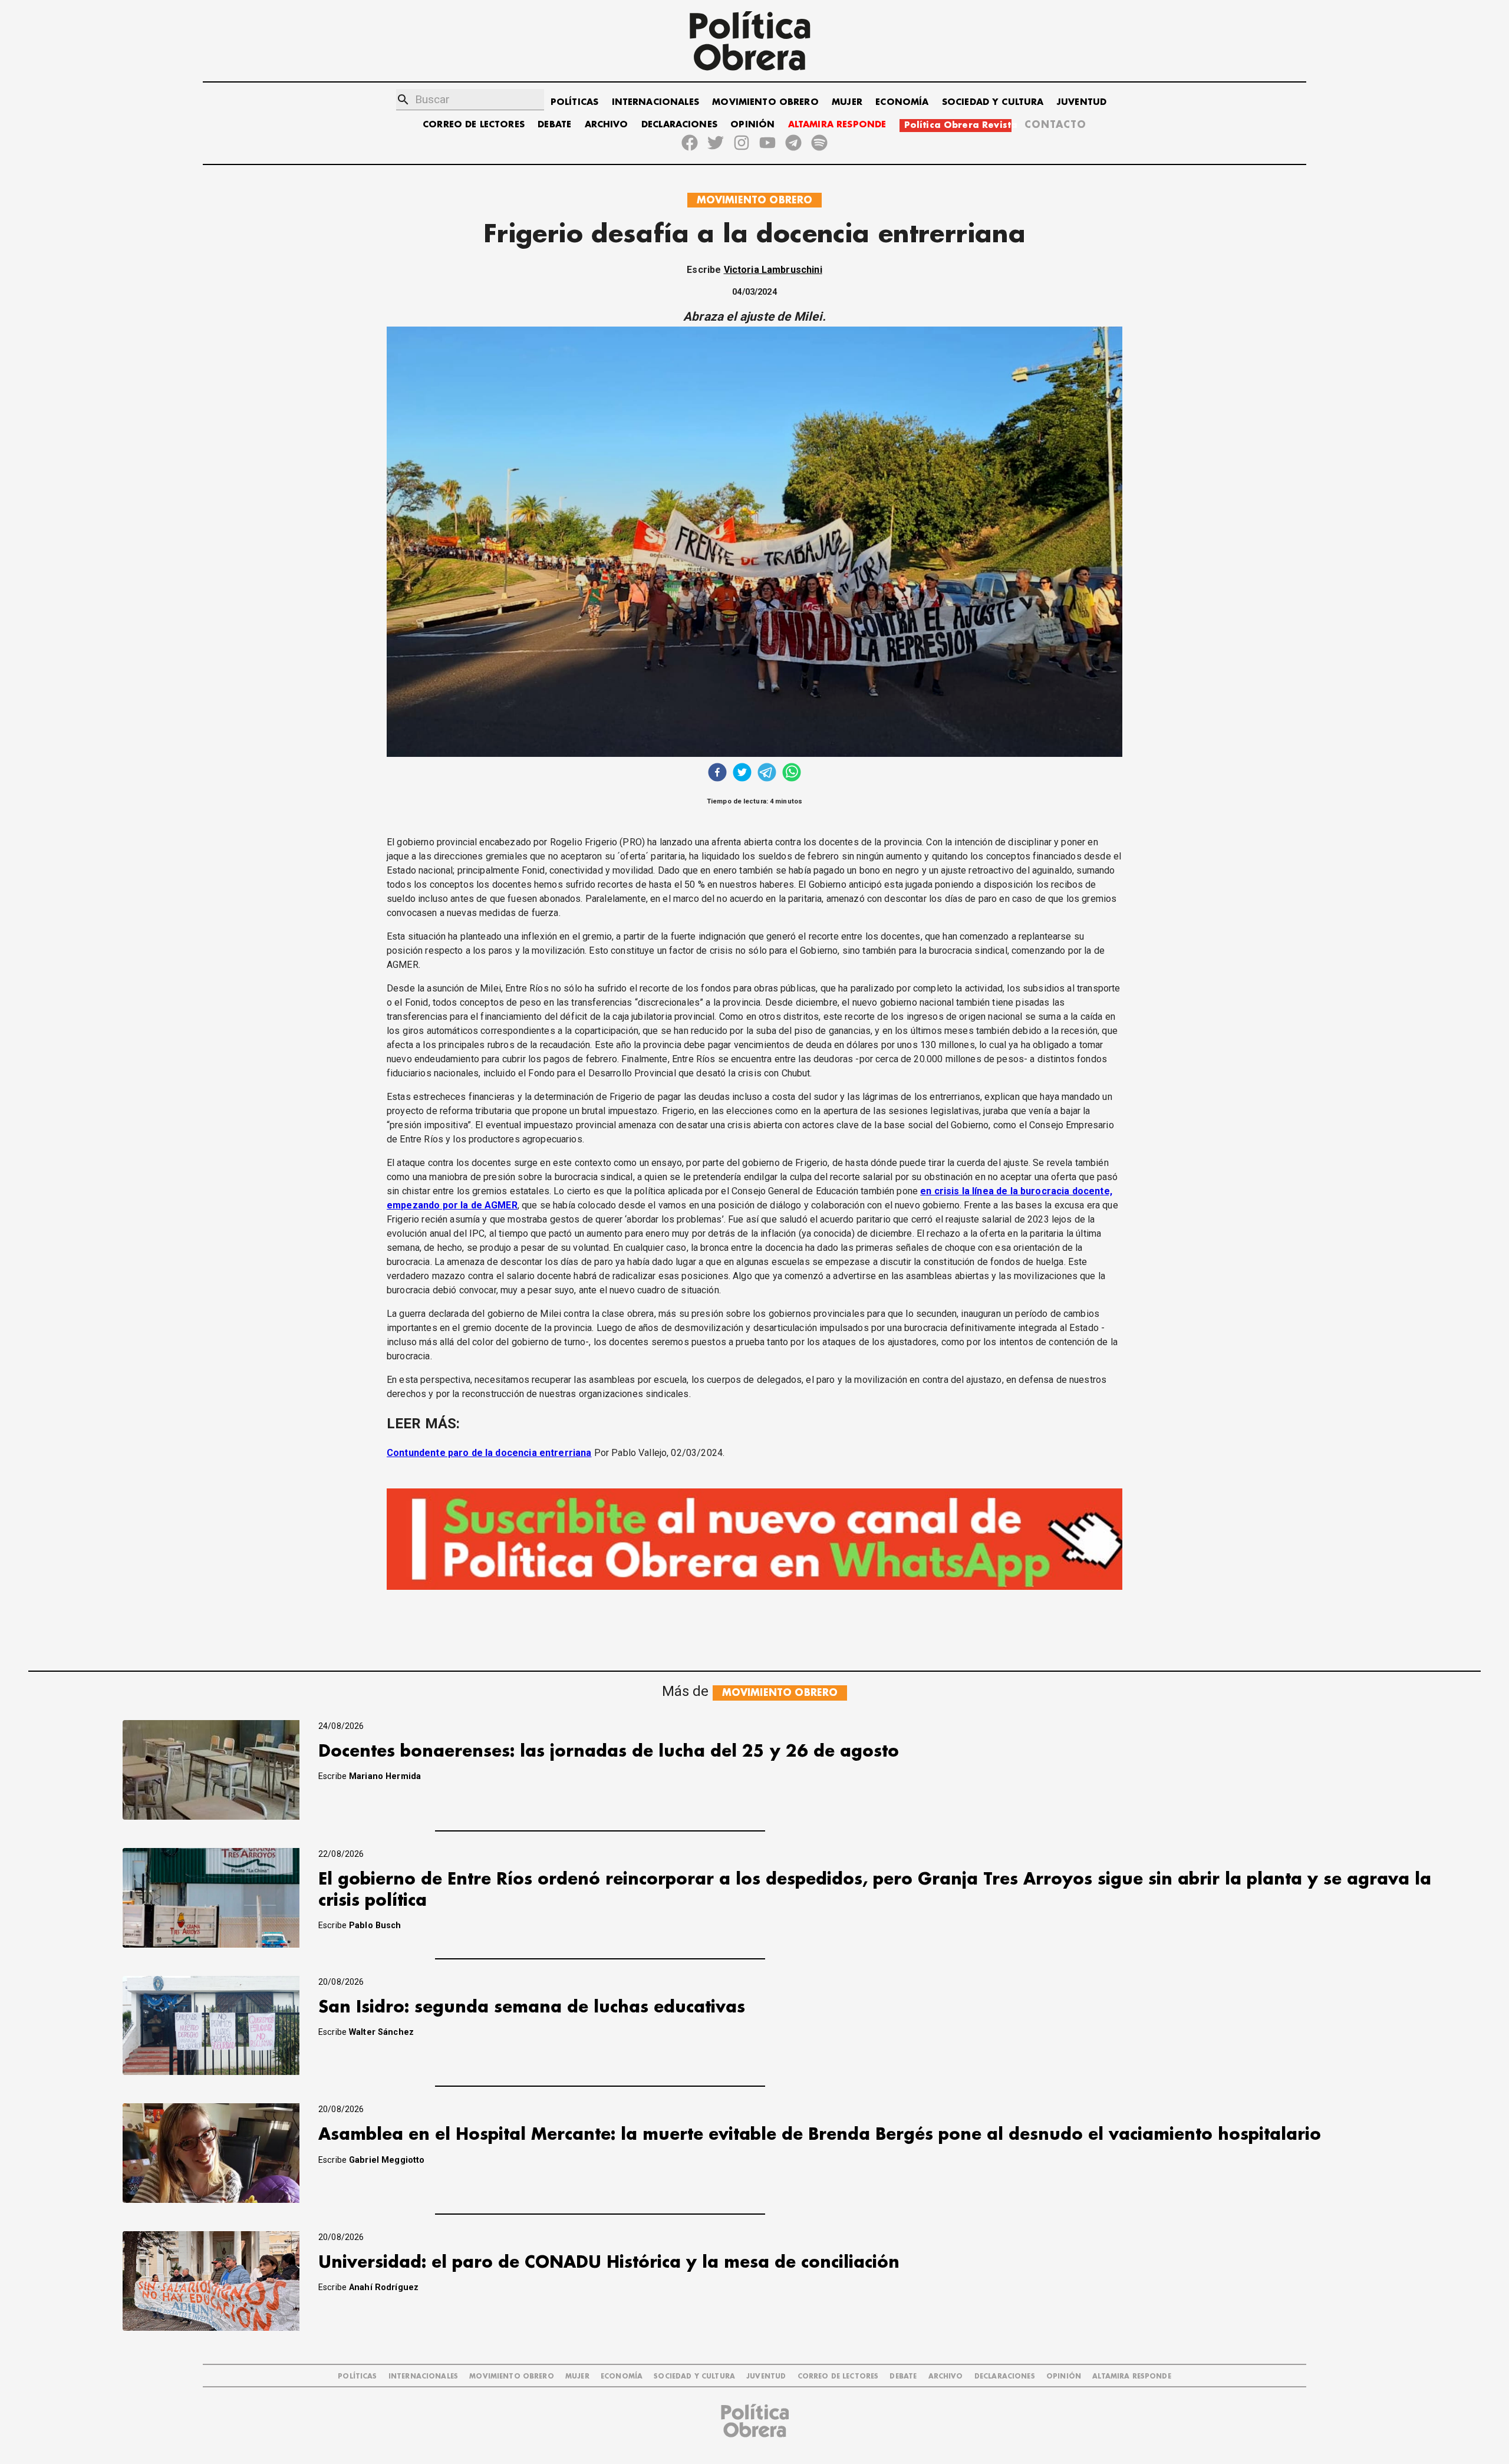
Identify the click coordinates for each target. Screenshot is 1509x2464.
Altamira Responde (1132, 2376)
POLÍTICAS (574, 102)
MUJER (847, 102)
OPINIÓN (752, 125)
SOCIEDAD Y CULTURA (993, 102)
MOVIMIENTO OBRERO (765, 102)
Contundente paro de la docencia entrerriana (489, 1453)
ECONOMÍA (902, 102)
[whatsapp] (792, 774)
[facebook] (717, 774)
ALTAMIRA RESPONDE (837, 125)
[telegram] (767, 774)
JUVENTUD (1082, 102)
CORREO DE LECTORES (474, 125)
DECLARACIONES (679, 125)
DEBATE (554, 125)
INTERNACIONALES (655, 102)
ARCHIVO (607, 125)
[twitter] (742, 774)
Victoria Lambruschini (773, 270)
